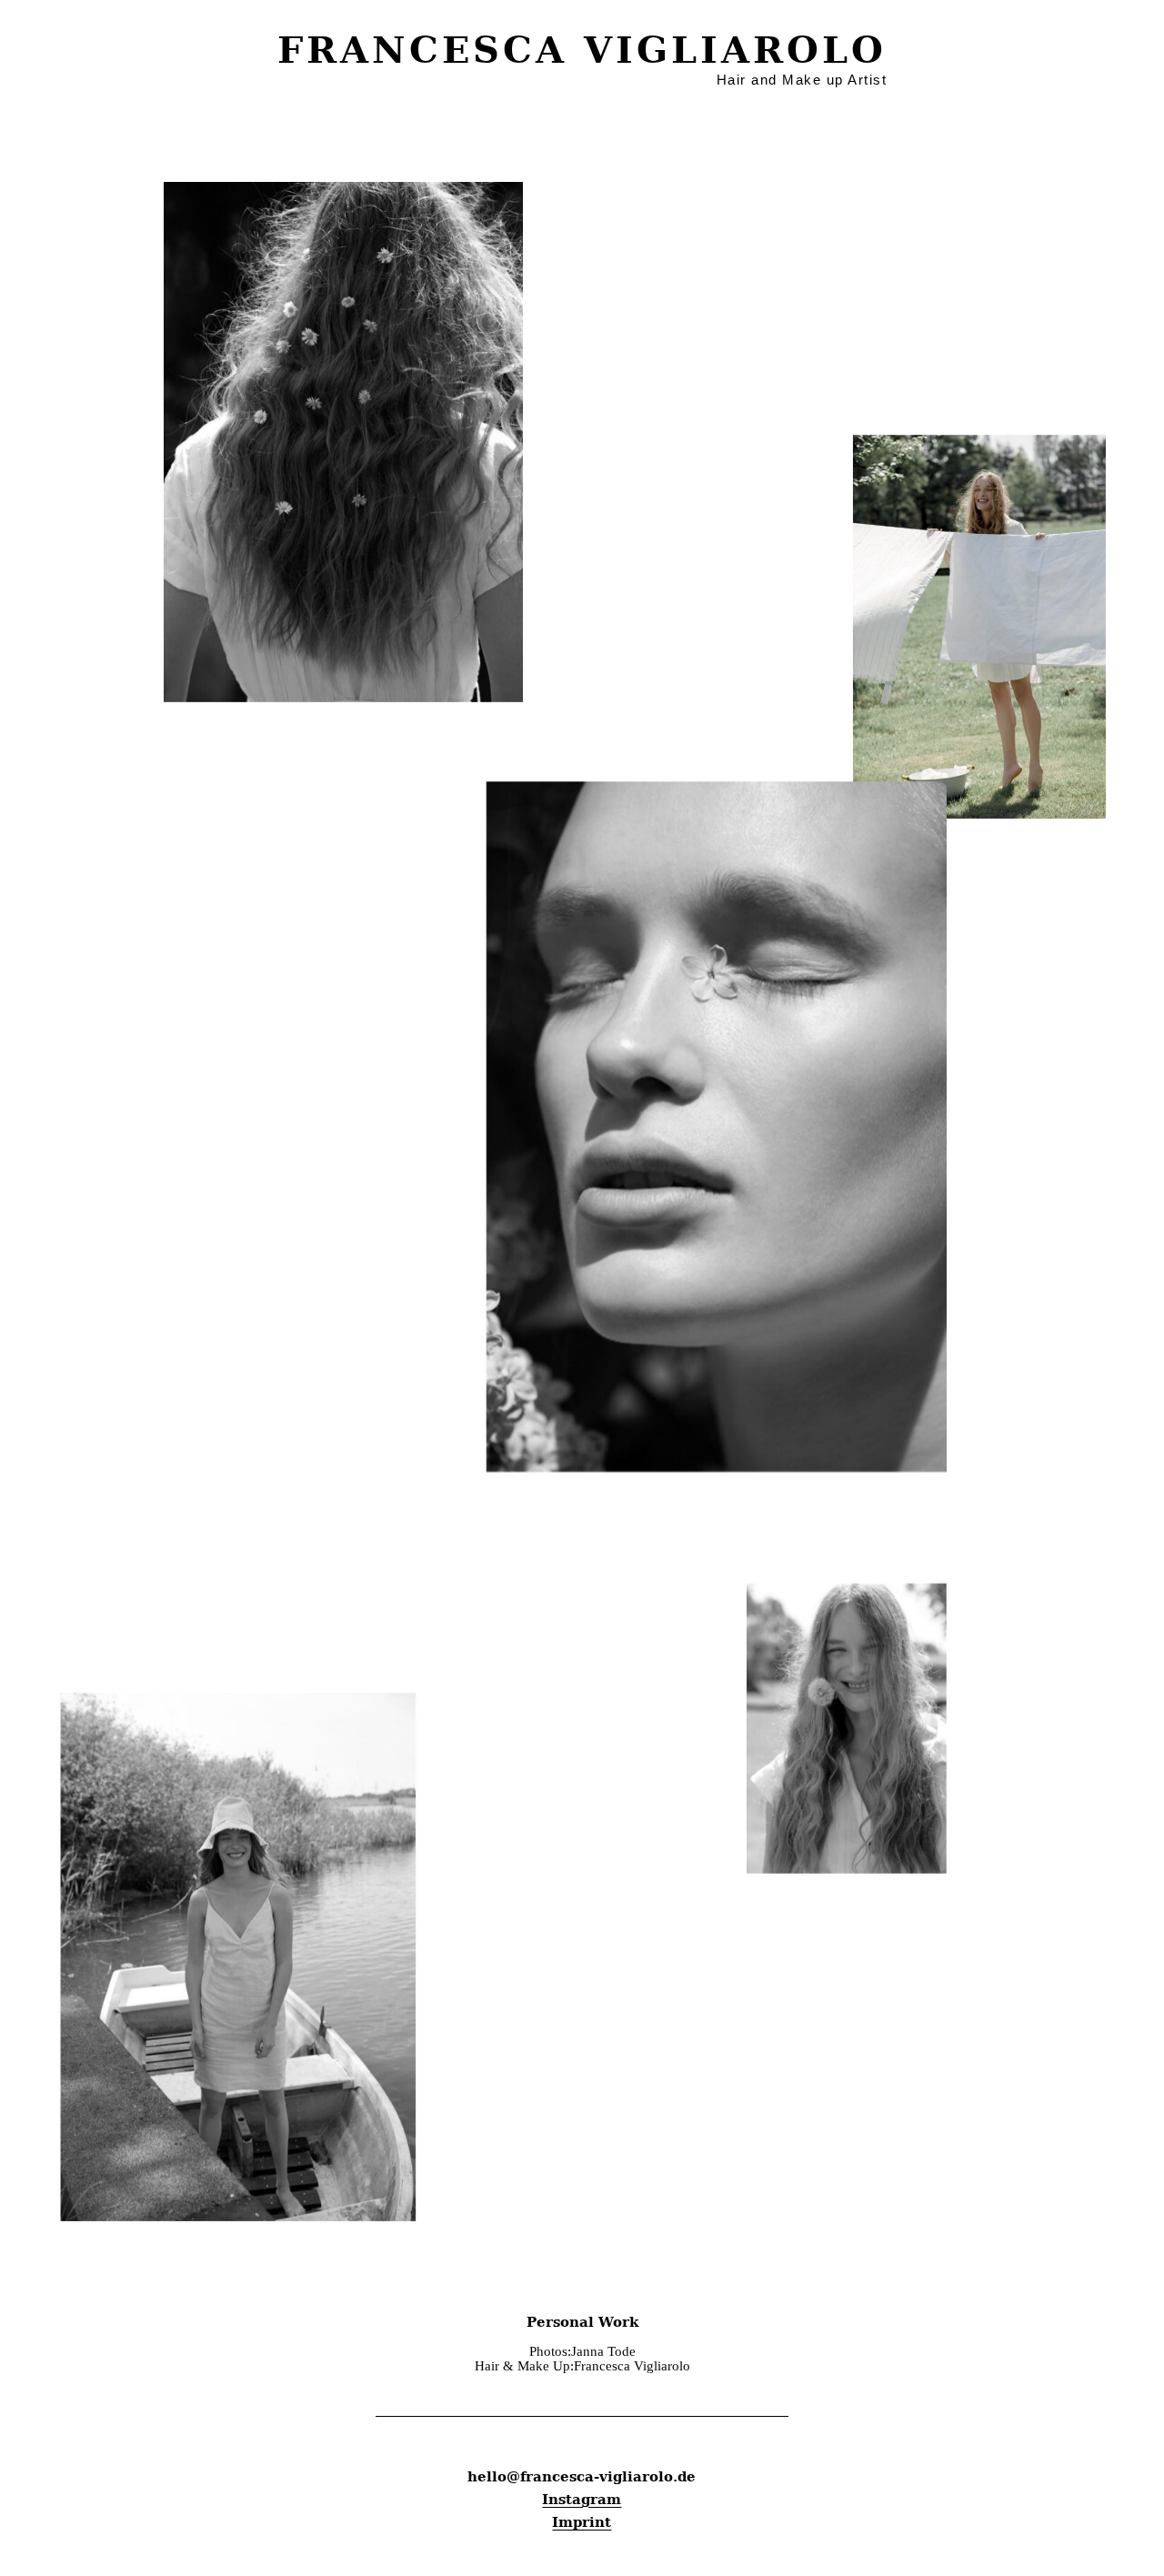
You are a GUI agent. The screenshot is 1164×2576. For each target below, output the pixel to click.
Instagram (582, 2500)
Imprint (582, 2522)
